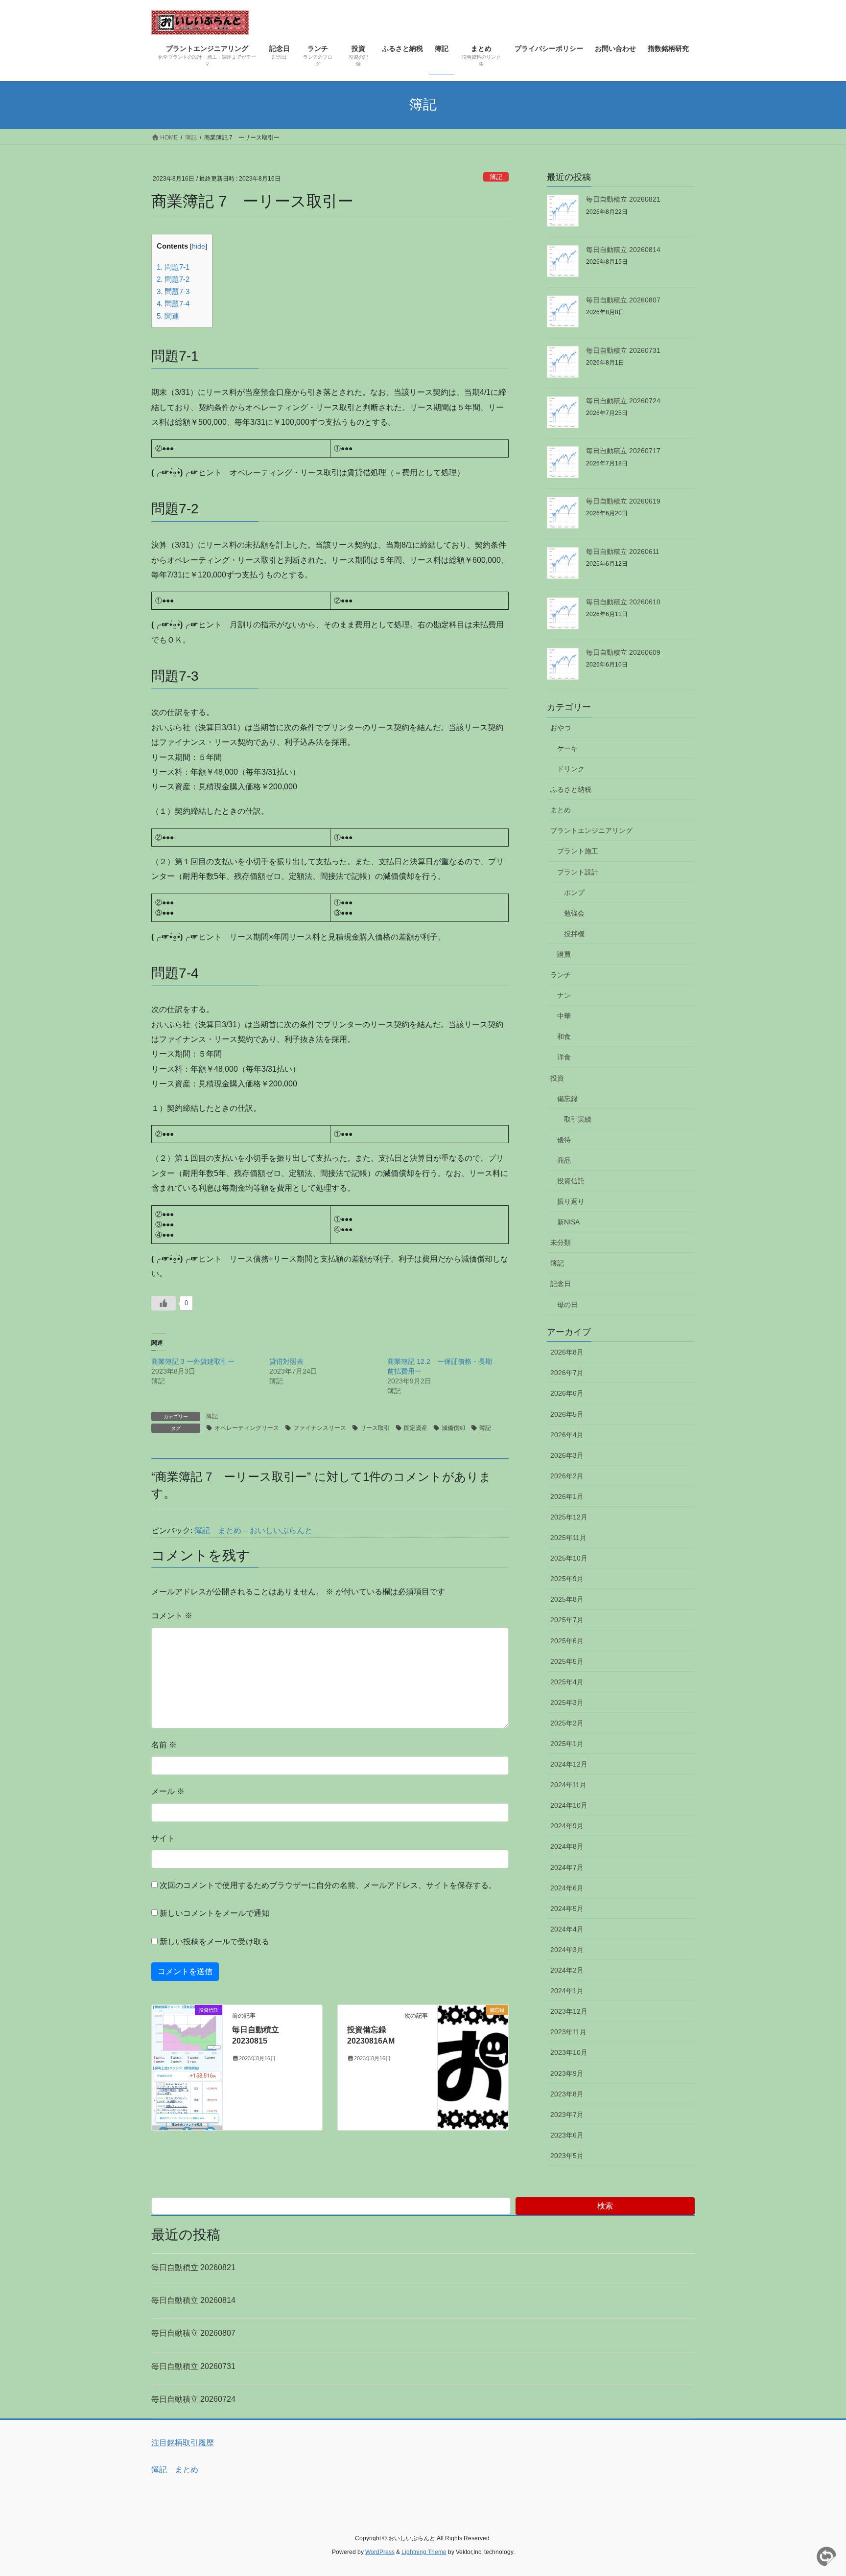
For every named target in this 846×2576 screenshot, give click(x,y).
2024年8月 (567, 1846)
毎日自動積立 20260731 (623, 350)
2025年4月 (567, 1682)
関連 (168, 316)
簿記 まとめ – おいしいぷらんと (253, 1530)
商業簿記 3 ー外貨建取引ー (193, 1361)
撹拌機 (574, 934)
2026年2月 (567, 1476)
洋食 (564, 1057)
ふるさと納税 (571, 789)
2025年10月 (569, 1558)
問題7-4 (173, 304)
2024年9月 (567, 1826)
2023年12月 (569, 2011)
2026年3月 (567, 1455)
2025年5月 (567, 1661)
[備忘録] (473, 2040)
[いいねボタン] (164, 1303)
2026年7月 (567, 1373)
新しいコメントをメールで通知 (214, 1913)
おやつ (561, 728)
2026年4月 (567, 1435)
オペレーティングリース (247, 1428)
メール (168, 1791)
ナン (564, 995)
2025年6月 (567, 1641)
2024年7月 (567, 1867)
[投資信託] (187, 2067)
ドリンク (571, 769)
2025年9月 (567, 1579)
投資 (557, 1078)
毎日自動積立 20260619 (623, 501)
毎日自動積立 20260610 (623, 602)
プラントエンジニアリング (591, 830)
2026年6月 (567, 1393)
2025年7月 (567, 1620)
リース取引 (375, 1428)
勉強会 (574, 913)
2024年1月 (567, 1991)
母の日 (567, 1305)
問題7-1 (173, 267)
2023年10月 (569, 2052)
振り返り (571, 1201)
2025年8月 (567, 1599)
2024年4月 (567, 1929)
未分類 (561, 1242)
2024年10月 (569, 1805)
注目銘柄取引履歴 (183, 2443)
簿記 (496, 177)
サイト (163, 1838)
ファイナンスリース (320, 1428)
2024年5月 (567, 1909)
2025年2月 (567, 1723)
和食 (564, 1036)
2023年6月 (567, 2135)
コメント (172, 1616)
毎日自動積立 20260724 (623, 401)
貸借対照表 (286, 1361)
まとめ (561, 810)
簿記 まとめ (175, 2470)
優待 (564, 1140)
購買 (564, 954)
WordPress (380, 2552)
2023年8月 (567, 2094)
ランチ (561, 975)
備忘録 (567, 1099)
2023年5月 (567, 2156)
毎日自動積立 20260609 (623, 652)
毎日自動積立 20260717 (623, 451)
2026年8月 (567, 1352)
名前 (164, 1745)
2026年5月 (567, 1414)
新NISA (568, 1222)
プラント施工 (578, 851)
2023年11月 (568, 2032)
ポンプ (574, 893)
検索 (605, 2206)
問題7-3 (173, 291)
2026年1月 (567, 1496)
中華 (564, 1016)
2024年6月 (567, 1888)
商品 (564, 1160)
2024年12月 (569, 1764)
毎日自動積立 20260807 (623, 300)
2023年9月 (567, 2073)
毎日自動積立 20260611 (623, 552)
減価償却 (453, 1428)
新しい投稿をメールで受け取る (214, 1942)
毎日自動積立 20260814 (623, 250)
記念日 (561, 1284)
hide (199, 246)
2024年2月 (567, 1970)
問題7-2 (173, 279)
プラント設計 (578, 872)
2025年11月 (568, 1538)
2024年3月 (567, 1950)
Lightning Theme (424, 2552)
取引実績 (578, 1119)
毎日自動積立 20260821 (623, 199)
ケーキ (567, 748)
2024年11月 (568, 1785)
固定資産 (416, 1428)
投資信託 (571, 1181)
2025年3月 (567, 1702)
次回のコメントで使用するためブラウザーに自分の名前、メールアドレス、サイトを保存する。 (328, 1885)
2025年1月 (567, 1744)
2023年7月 (567, 2115)
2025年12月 (569, 1517)
